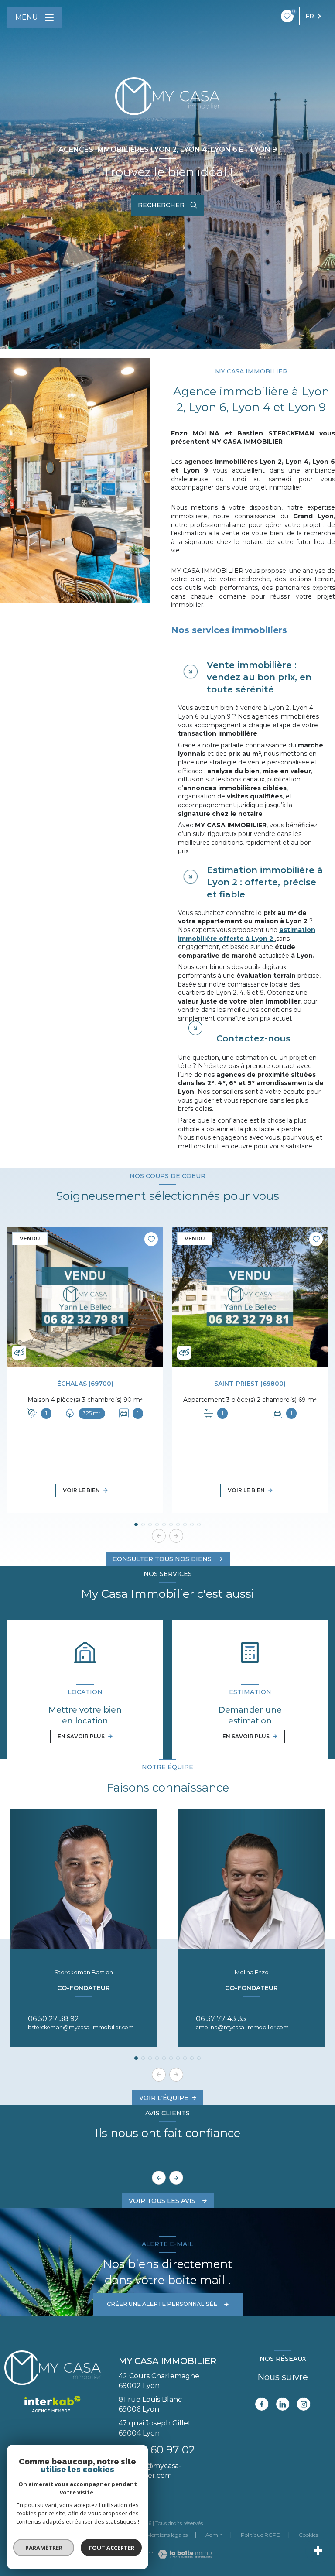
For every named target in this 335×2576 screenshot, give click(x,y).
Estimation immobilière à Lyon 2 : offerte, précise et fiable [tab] (265, 882)
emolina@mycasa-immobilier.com (242, 2027)
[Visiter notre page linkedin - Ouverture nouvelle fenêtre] (283, 2404)
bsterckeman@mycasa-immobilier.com (81, 2027)
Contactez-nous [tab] (253, 1038)
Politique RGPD (261, 2535)
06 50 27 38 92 (53, 2019)
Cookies (308, 2535)
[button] (176, 1536)
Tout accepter (111, 2548)
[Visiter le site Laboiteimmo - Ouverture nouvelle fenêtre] (182, 2554)
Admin (214, 2535)
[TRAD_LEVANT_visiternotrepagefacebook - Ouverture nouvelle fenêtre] (262, 2404)
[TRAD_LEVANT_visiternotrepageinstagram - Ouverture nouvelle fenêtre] (304, 2404)
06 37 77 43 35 (221, 2019)
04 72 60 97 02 (157, 2450)
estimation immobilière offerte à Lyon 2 (247, 934)
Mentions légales (167, 2535)
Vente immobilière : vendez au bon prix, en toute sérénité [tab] (259, 677)
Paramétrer (44, 2548)
